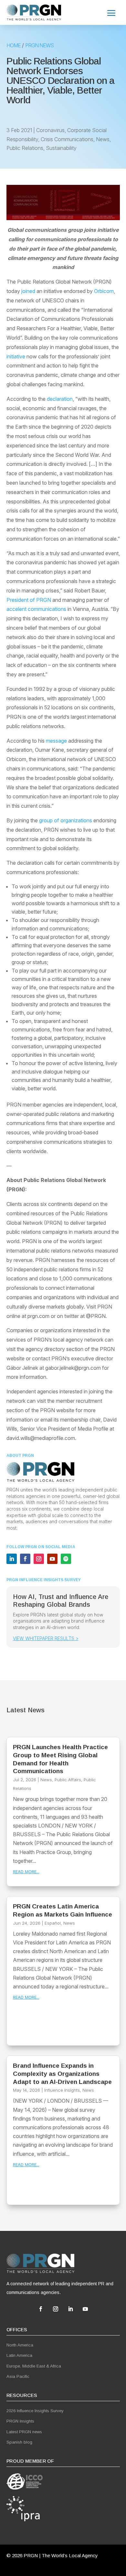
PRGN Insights (20, 2421)
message (56, 741)
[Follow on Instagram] (39, 1559)
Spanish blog (19, 2442)
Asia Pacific (18, 2376)
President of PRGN (29, 600)
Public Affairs (68, 1780)
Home (14, 45)
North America (20, 2345)
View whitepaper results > (46, 1638)
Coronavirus (50, 130)
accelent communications (36, 609)
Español (53, 1923)
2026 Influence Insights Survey (35, 2411)
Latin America (19, 2355)
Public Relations (25, 148)
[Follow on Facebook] (25, 1559)
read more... (26, 1872)
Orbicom (104, 291)
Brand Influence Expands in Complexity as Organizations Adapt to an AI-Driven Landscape (62, 2074)
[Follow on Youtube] (52, 1559)
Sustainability (61, 148)
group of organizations (66, 820)
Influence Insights (62, 2090)
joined (28, 291)
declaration (60, 399)
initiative (16, 356)
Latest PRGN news (24, 2432)
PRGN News (39, 45)
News (103, 139)
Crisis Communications (67, 139)
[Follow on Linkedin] (12, 1559)
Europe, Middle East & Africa (34, 2366)
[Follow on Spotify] (66, 1559)
